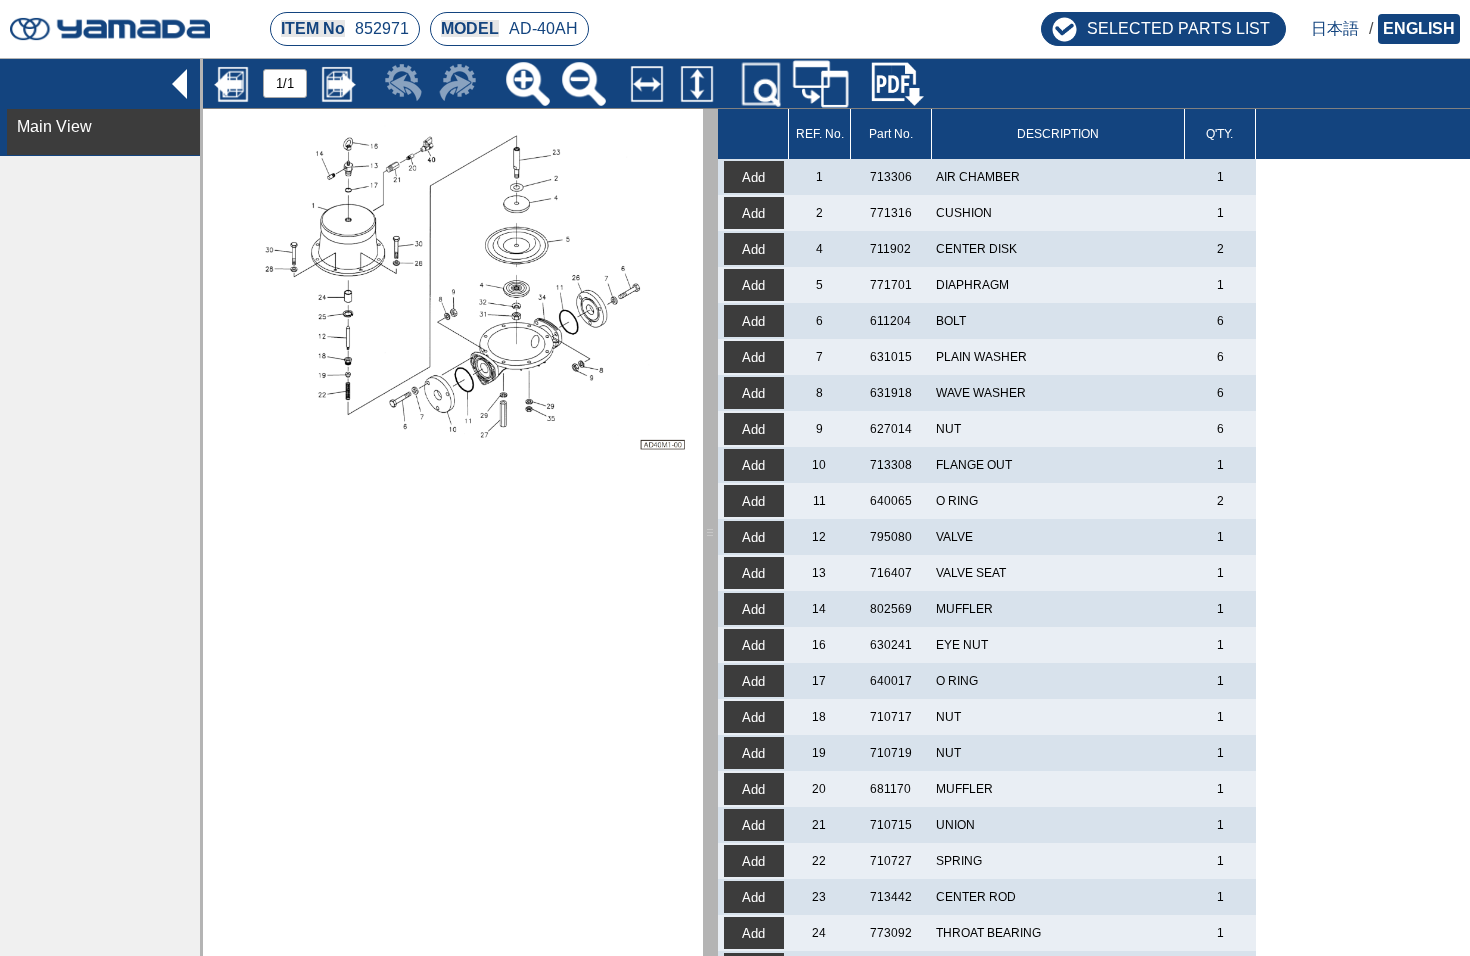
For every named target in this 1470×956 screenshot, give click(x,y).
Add (753, 177)
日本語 (1335, 28)
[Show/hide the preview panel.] (761, 84)
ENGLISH (1419, 28)
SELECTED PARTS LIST (1178, 28)
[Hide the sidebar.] (179, 80)
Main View (54, 126)
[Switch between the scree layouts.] (821, 83)
